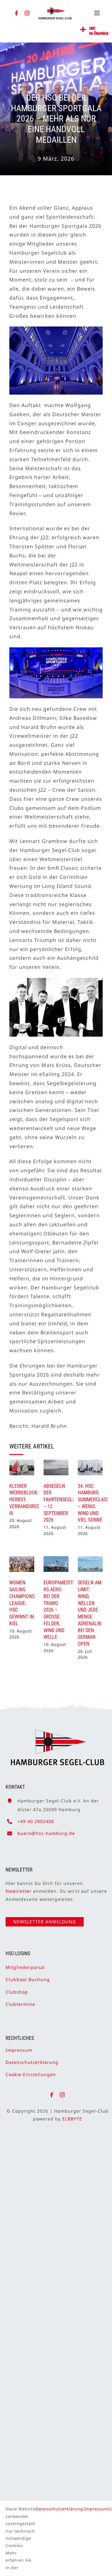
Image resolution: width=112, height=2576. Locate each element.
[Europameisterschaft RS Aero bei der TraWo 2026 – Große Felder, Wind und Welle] (56, 1564)
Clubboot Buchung (28, 1979)
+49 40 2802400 (36, 1821)
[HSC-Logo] (55, 9)
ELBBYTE (72, 2119)
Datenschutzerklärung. (60, 2509)
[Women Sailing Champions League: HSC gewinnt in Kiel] (22, 1564)
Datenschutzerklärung (32, 2062)
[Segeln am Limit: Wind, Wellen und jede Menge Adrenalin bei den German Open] (90, 1564)
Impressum (19, 2050)
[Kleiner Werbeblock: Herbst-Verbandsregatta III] (22, 1467)
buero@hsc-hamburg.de (46, 1833)
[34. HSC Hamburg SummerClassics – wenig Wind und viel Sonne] (90, 1467)
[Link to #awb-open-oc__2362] (83, 30)
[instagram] (27, 13)
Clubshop (17, 1992)
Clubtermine (20, 2004)
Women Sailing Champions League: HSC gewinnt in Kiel (22, 1603)
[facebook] (17, 13)
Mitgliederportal (25, 1967)
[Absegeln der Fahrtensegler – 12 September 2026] (56, 1467)
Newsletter (19, 1891)
